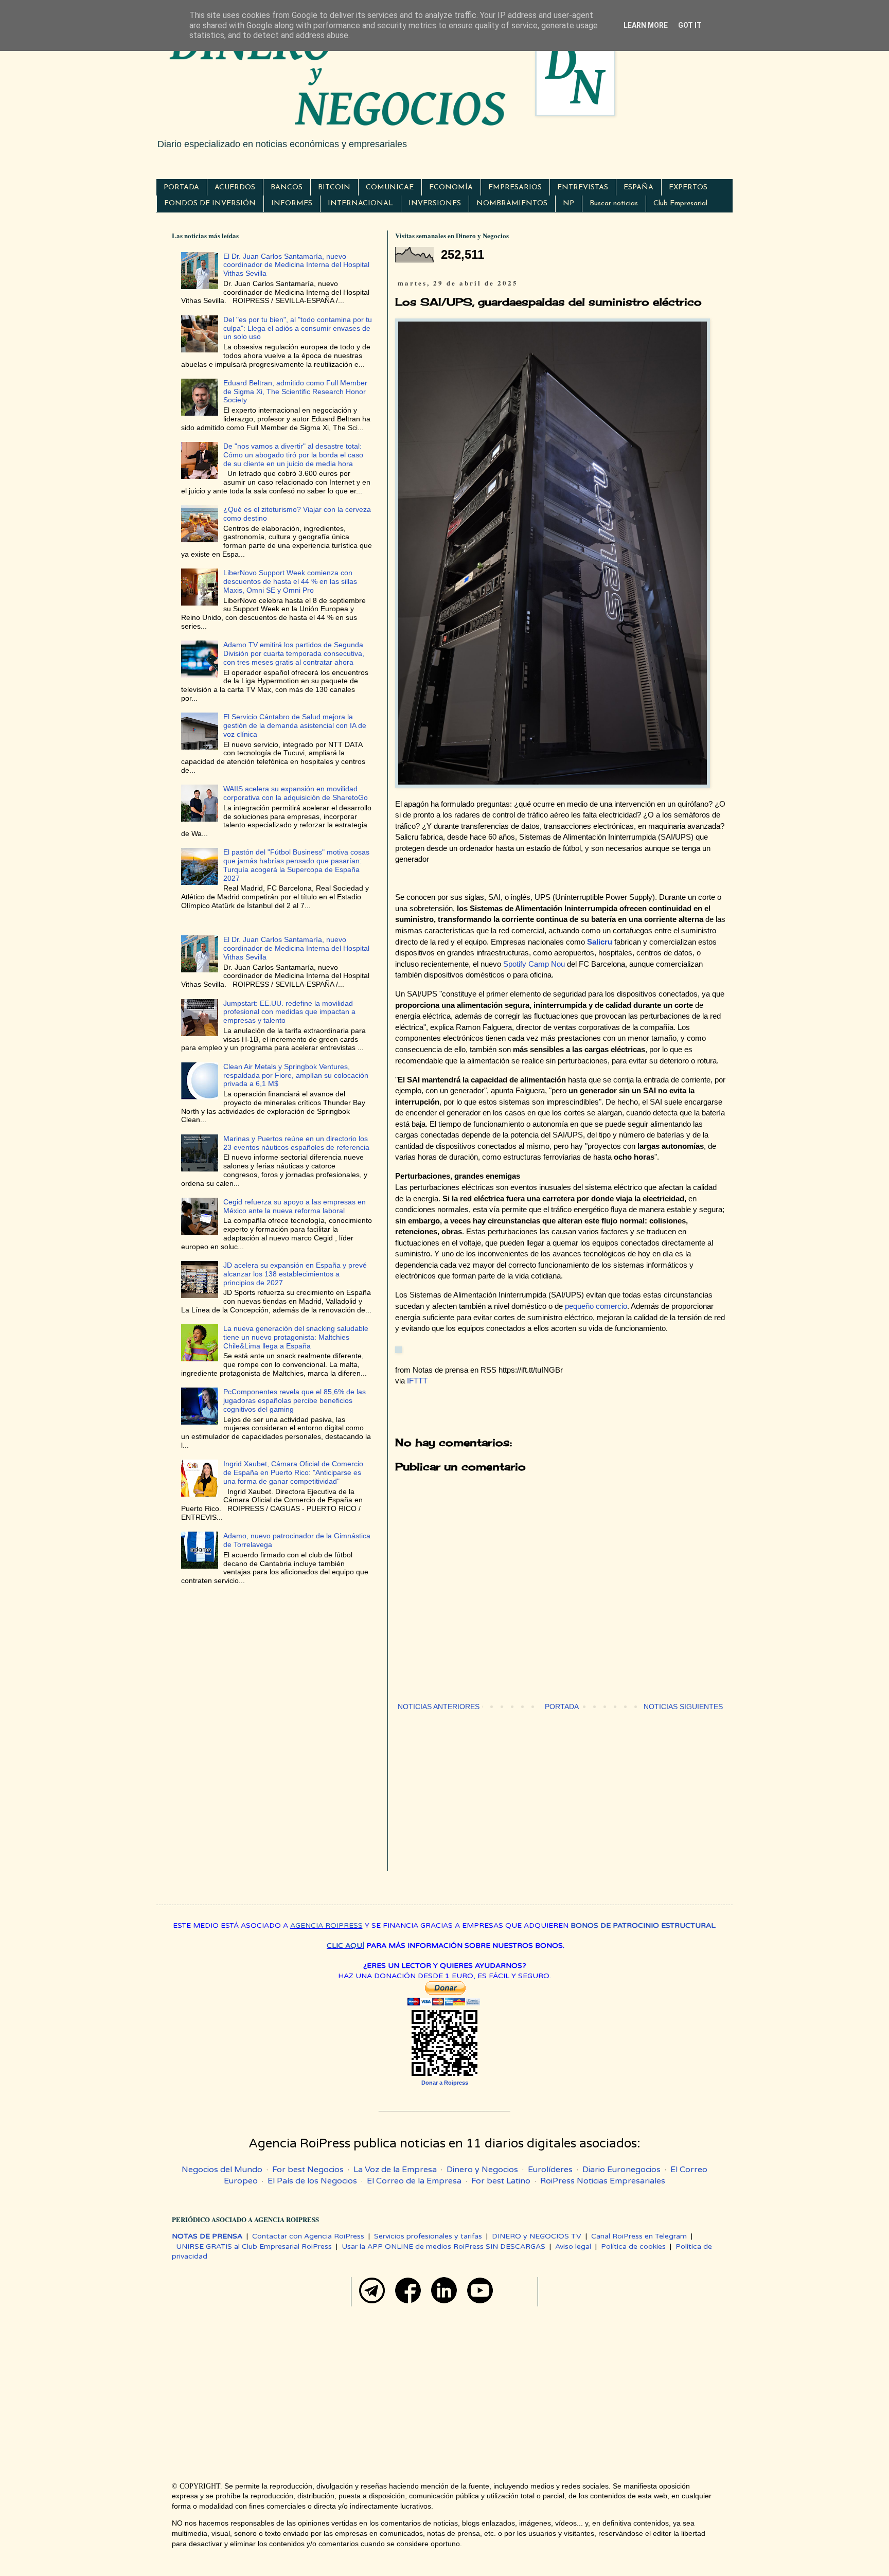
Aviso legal (573, 2246)
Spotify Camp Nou (534, 964)
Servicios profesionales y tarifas (428, 2236)
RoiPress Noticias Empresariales (603, 2181)
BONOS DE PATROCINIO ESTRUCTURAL (643, 1925)
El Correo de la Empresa (414, 2181)
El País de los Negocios (312, 2181)
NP (568, 203)
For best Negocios (308, 2170)
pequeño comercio (596, 1306)
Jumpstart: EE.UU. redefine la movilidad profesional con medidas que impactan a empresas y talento (289, 1012)
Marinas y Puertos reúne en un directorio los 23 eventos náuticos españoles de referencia (296, 1143)
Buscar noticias (614, 203)
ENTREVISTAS (583, 188)
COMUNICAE (390, 188)
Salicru (600, 942)
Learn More (646, 25)
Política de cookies (633, 2246)
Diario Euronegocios (621, 2170)
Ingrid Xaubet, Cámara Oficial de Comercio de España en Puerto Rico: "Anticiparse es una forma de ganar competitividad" (293, 1472)
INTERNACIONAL (360, 203)
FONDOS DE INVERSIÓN (210, 203)
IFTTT (417, 1381)
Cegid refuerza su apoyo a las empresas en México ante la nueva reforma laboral (295, 1206)
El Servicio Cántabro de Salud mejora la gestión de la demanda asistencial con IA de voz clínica (295, 725)
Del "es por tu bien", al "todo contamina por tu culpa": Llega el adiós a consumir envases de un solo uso (298, 328)
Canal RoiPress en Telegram (639, 2236)
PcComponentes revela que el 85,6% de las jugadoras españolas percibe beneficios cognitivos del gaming (295, 1400)
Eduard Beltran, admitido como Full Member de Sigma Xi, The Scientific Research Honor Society (295, 392)
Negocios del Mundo (222, 2170)
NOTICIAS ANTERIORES (439, 1707)
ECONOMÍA (451, 188)
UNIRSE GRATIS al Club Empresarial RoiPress (254, 2246)
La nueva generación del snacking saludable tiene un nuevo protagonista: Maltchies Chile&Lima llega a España (296, 1337)
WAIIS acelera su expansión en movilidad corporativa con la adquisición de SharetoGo (296, 793)
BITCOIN (334, 188)
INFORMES (292, 203)
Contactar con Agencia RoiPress (308, 2236)
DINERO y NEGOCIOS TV (537, 2236)
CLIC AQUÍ (345, 1946)
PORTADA (181, 188)
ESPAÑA (638, 188)
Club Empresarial (680, 203)
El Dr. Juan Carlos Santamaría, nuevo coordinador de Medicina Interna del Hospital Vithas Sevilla (296, 265)
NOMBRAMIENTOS (512, 203)
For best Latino (501, 2181)
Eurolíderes (550, 2170)
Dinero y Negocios (482, 2170)
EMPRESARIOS (515, 188)
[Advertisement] (560, 1799)
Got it (690, 25)
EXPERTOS (688, 188)
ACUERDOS (235, 188)
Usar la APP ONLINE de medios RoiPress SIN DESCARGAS (443, 2246)
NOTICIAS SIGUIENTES (683, 1707)
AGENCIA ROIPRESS (326, 1925)
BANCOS (287, 188)
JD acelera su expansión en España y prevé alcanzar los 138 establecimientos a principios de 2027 (295, 1274)
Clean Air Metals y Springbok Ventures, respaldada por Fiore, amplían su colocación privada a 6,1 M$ (296, 1075)
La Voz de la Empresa (395, 2170)
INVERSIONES (435, 203)
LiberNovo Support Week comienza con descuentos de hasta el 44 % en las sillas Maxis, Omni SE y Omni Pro (290, 581)
